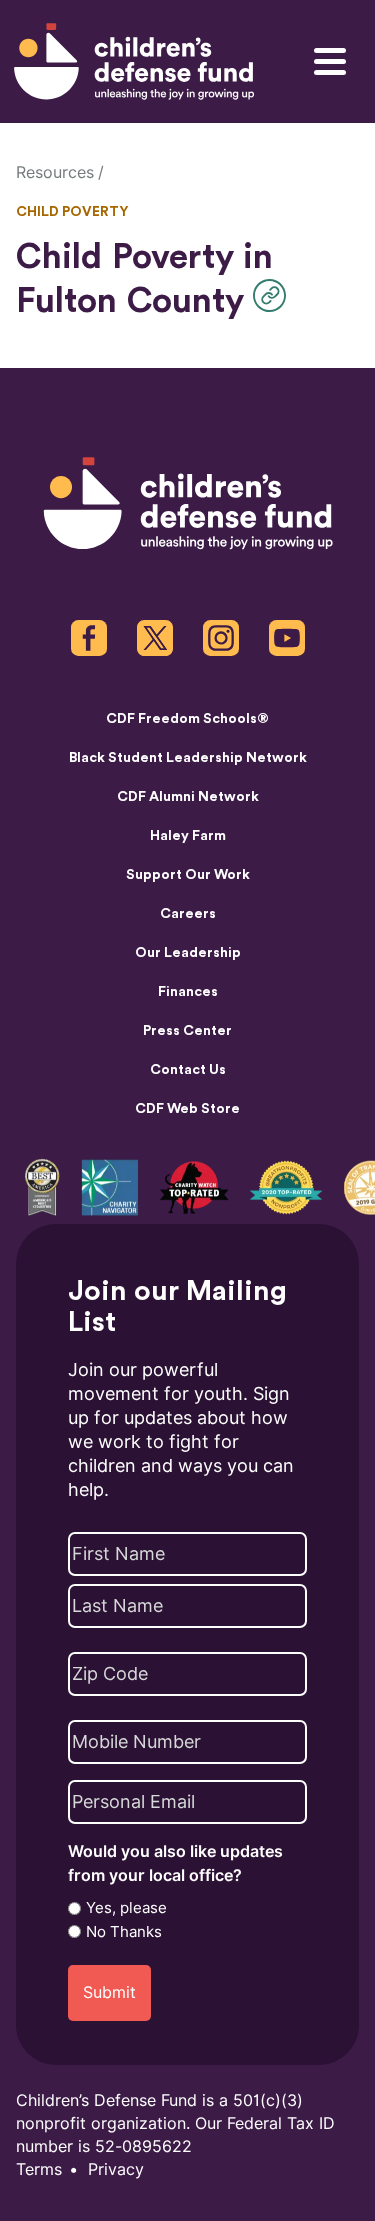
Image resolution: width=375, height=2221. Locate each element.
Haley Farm (188, 836)
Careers (188, 914)
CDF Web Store (187, 1109)
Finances (188, 992)
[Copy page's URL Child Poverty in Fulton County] (274, 295)
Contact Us (188, 1070)
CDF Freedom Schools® (187, 719)
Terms (39, 2169)
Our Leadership (188, 953)
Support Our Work (188, 875)
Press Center (187, 1031)
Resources (55, 172)
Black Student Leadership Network (188, 758)
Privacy (116, 2169)
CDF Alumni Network (188, 797)
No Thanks (124, 1932)
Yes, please (126, 1908)
